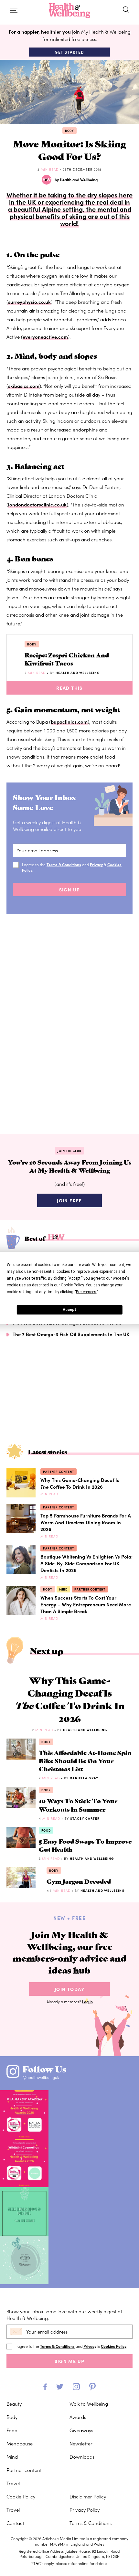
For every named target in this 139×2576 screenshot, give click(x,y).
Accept (69, 1310)
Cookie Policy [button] (72, 1285)
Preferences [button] (86, 1292)
